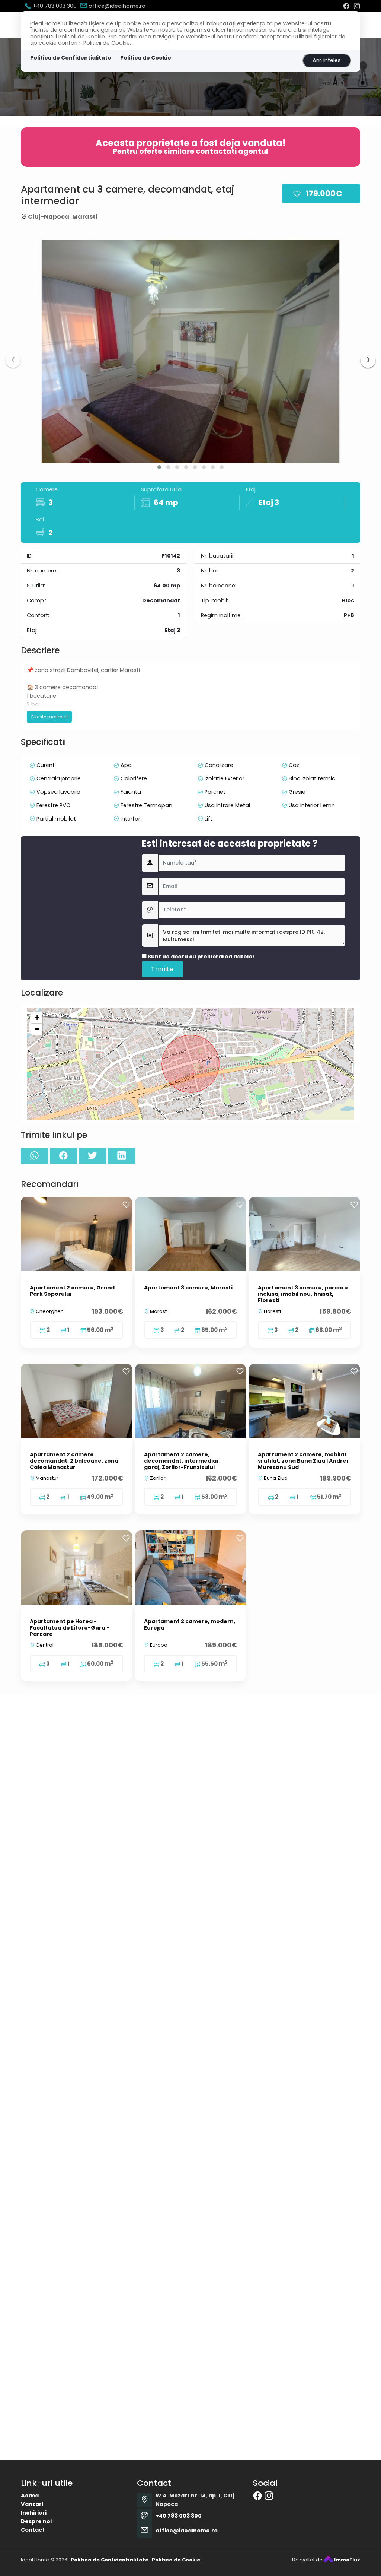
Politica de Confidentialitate (71, 58)
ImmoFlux (347, 2560)
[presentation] (13, 360)
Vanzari (32, 2504)
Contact (33, 2530)
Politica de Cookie (146, 58)
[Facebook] (346, 6)
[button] (159, 467)
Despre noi (36, 2521)
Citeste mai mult (49, 717)
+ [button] (37, 1018)
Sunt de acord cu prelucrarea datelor (201, 957)
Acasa (30, 2496)
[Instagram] (357, 6)
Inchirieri (34, 2513)
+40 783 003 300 (54, 6)
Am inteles (327, 60)
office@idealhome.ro (116, 6)
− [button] (37, 1029)
